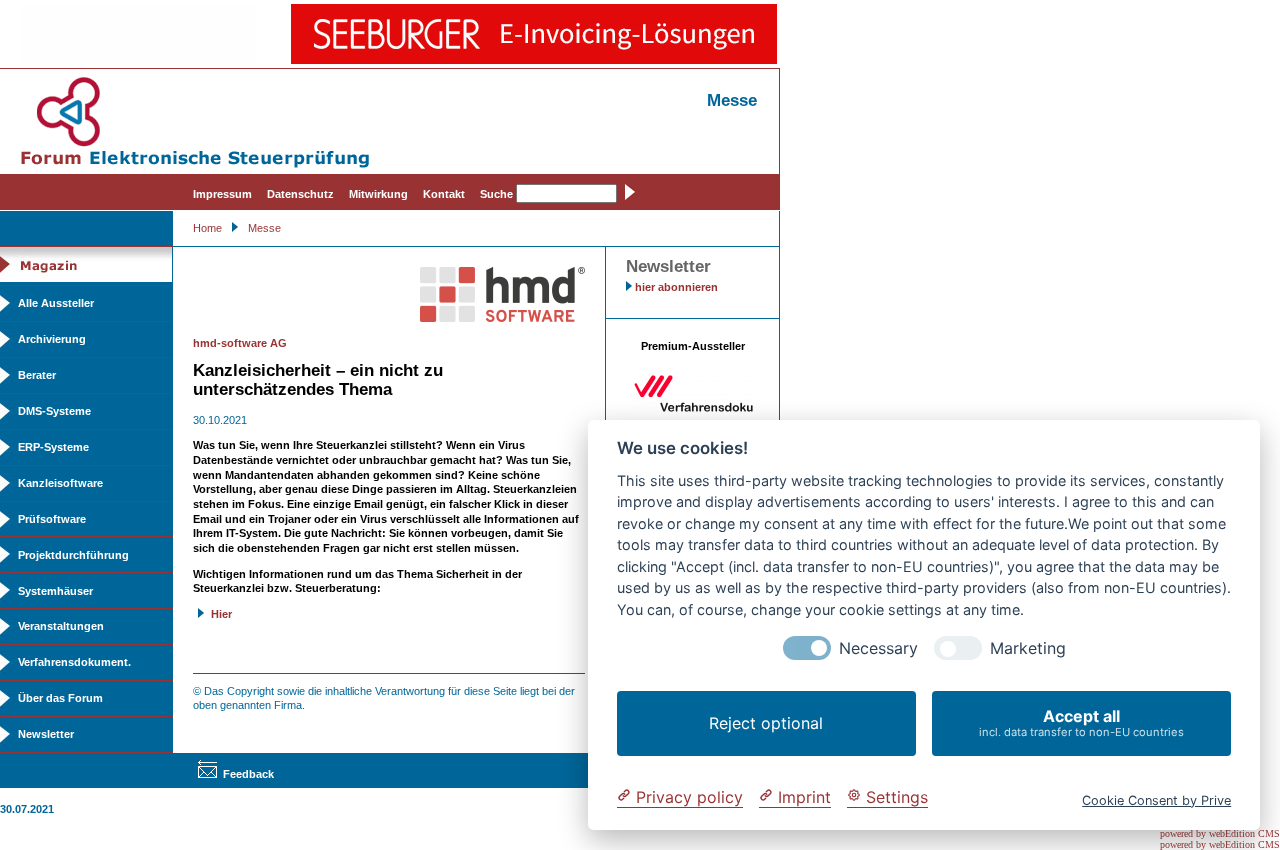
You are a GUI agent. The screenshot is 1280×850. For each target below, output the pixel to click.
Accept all (1081, 722)
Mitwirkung (378, 194)
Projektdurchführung (73, 555)
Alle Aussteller (56, 303)
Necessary (878, 648)
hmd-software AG (240, 343)
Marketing (1028, 648)
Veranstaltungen (61, 626)
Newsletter (46, 734)
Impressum (222, 194)
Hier (221, 614)
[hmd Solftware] (502, 318)
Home (207, 228)
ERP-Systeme (53, 447)
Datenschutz (300, 194)
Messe (264, 228)
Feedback (248, 774)
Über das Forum (60, 698)
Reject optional (766, 723)
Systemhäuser (55, 591)
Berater (37, 375)
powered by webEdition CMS (1220, 833)
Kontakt (444, 194)
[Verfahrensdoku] (693, 409)
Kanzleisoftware (60, 483)
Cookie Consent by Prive (1156, 799)
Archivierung (52, 339)
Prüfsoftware (52, 519)
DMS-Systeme (54, 411)
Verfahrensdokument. (74, 662)
